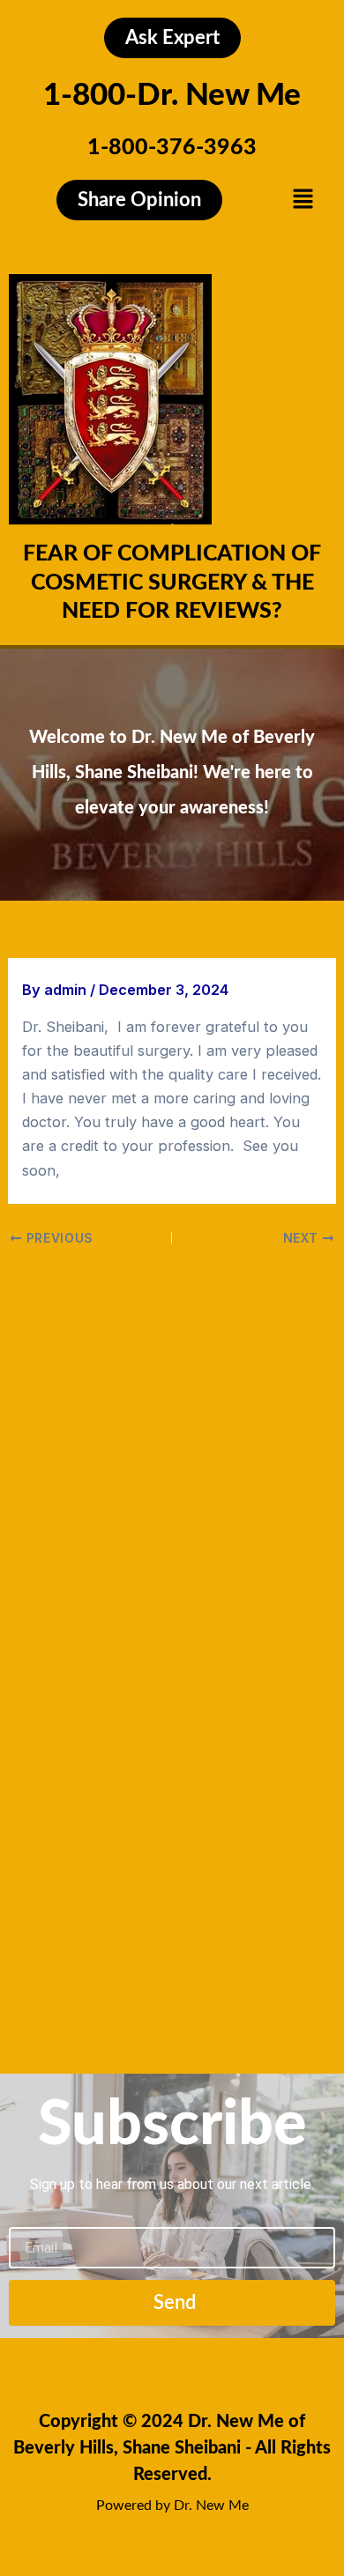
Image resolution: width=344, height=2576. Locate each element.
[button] (303, 200)
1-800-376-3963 (172, 148)
